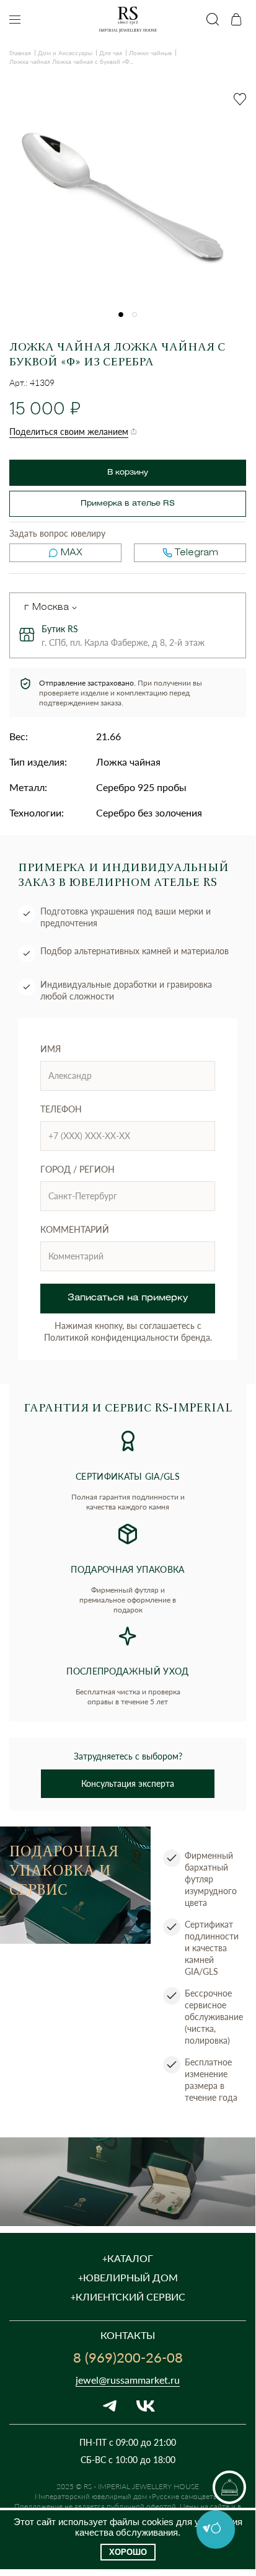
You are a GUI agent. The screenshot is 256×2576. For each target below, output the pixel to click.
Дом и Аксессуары (65, 53)
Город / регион (77, 1169)
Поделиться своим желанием (69, 432)
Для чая (111, 53)
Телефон (61, 1109)
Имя (51, 1049)
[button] (121, 315)
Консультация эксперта (128, 1783)
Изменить (74, 608)
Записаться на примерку (128, 1298)
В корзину (128, 472)
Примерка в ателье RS (128, 503)
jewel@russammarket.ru (128, 2380)
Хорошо (128, 2552)
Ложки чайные (150, 53)
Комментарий (75, 1229)
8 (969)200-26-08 (128, 2357)
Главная (20, 53)
